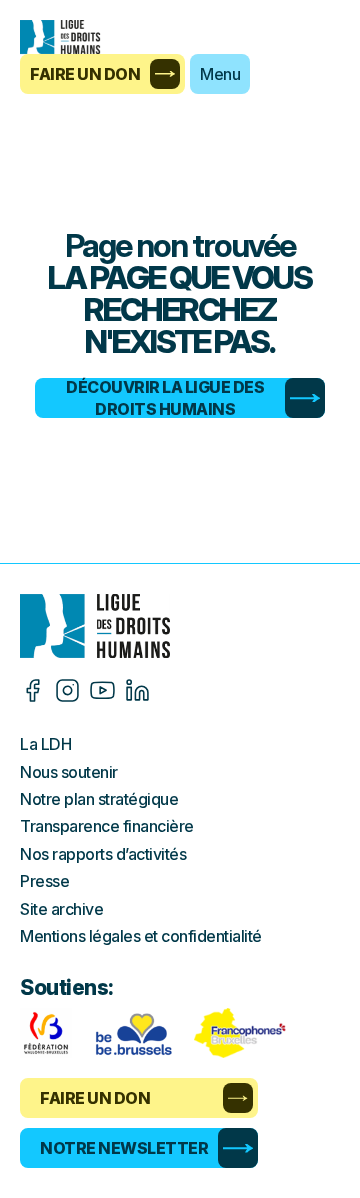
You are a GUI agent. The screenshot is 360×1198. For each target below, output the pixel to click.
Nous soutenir (69, 772)
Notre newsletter (124, 1148)
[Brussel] (133, 1033)
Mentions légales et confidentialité (141, 936)
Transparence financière (107, 826)
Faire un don (85, 74)
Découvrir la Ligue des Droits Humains (165, 398)
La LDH (45, 744)
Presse (44, 881)
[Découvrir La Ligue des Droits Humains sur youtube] (102, 690)
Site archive (61, 909)
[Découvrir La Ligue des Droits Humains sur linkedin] (137, 690)
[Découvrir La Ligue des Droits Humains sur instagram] (67, 690)
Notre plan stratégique (99, 799)
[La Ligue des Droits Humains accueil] (180, 626)
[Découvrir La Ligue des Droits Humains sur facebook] (32, 690)
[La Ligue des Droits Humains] (70, 37)
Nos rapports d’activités (103, 854)
